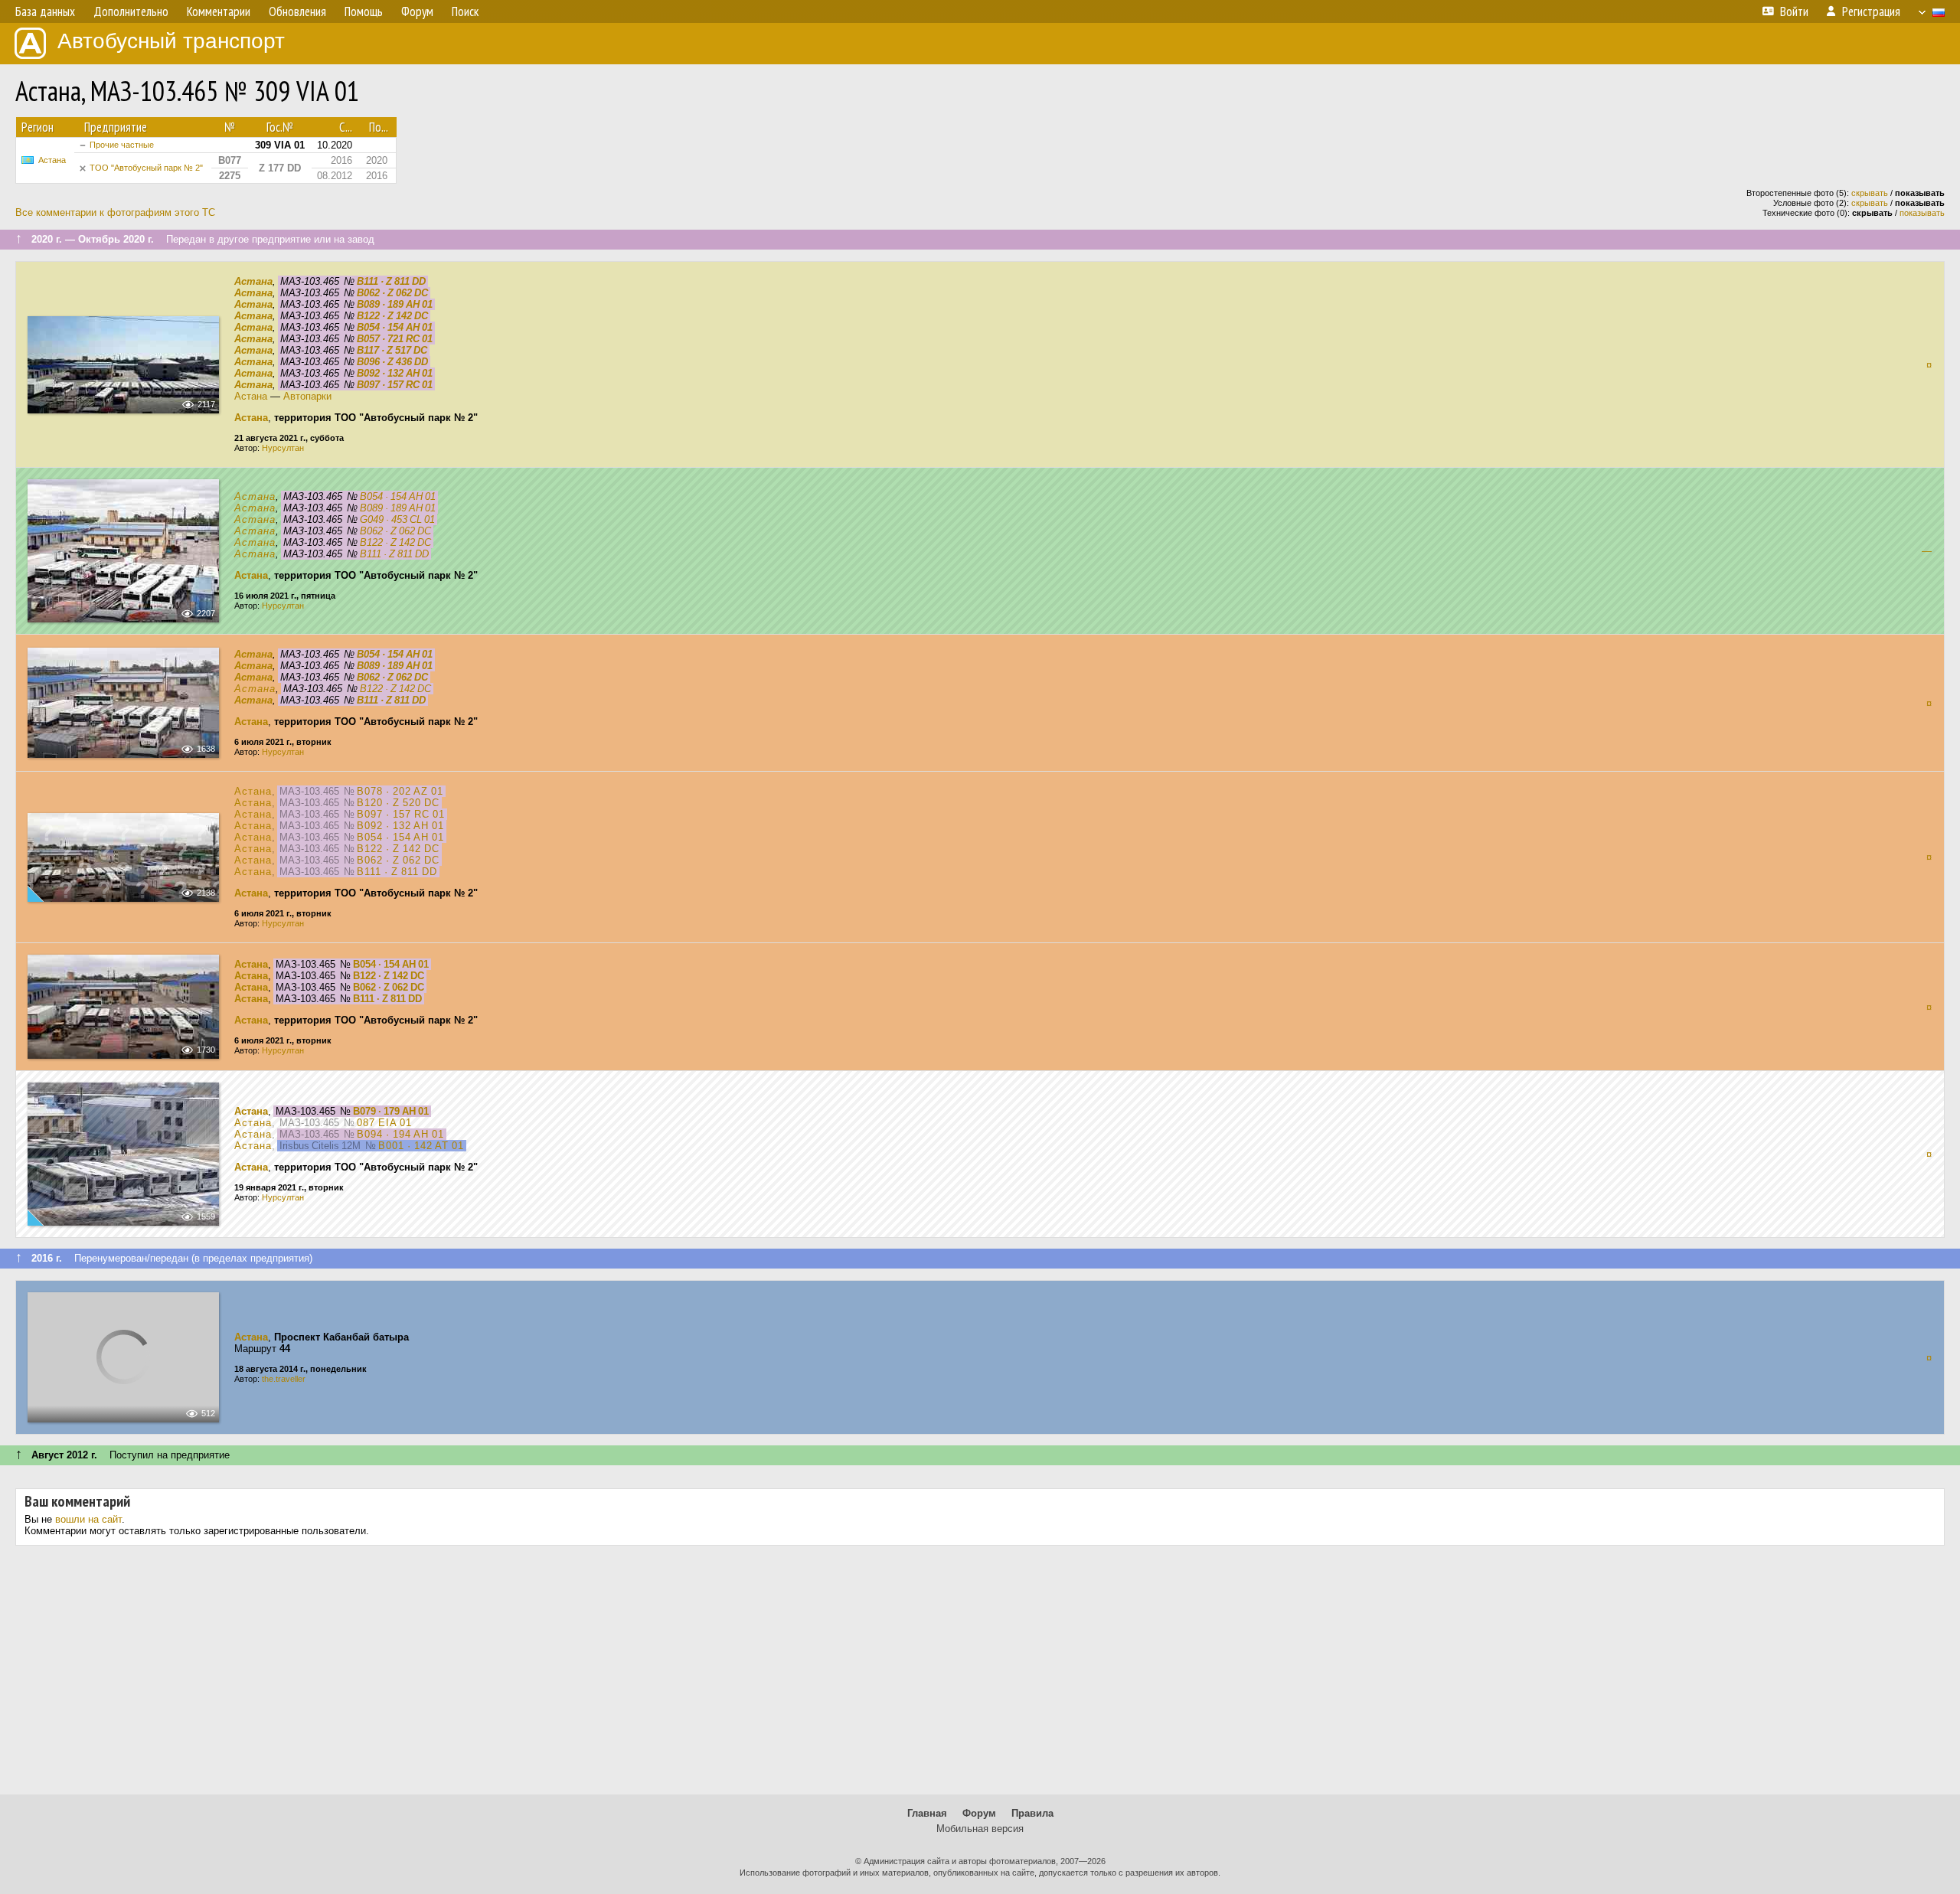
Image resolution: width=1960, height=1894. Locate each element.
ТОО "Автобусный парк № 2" (146, 168)
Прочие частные (122, 145)
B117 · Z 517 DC (392, 350)
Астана (52, 160)
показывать (1922, 213)
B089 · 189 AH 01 (395, 304)
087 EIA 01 (384, 1123)
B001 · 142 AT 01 (421, 1146)
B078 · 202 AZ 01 (400, 791)
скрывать (1870, 193)
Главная (927, 1813)
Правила (1032, 1813)
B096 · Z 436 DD (392, 362)
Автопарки (307, 396)
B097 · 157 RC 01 (395, 385)
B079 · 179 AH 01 (391, 1111)
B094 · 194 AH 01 (400, 1134)
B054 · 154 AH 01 (395, 327)
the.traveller (284, 1379)
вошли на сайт (88, 1519)
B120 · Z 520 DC (398, 803)
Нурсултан (283, 448)
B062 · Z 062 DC (392, 293)
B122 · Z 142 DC (392, 316)
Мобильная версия (980, 1829)
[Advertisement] (980, 1676)
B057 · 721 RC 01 (395, 339)
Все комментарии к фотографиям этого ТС (115, 212)
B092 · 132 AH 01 (395, 373)
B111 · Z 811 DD (391, 281)
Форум (979, 1813)
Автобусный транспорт (171, 41)
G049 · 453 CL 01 (397, 519)
